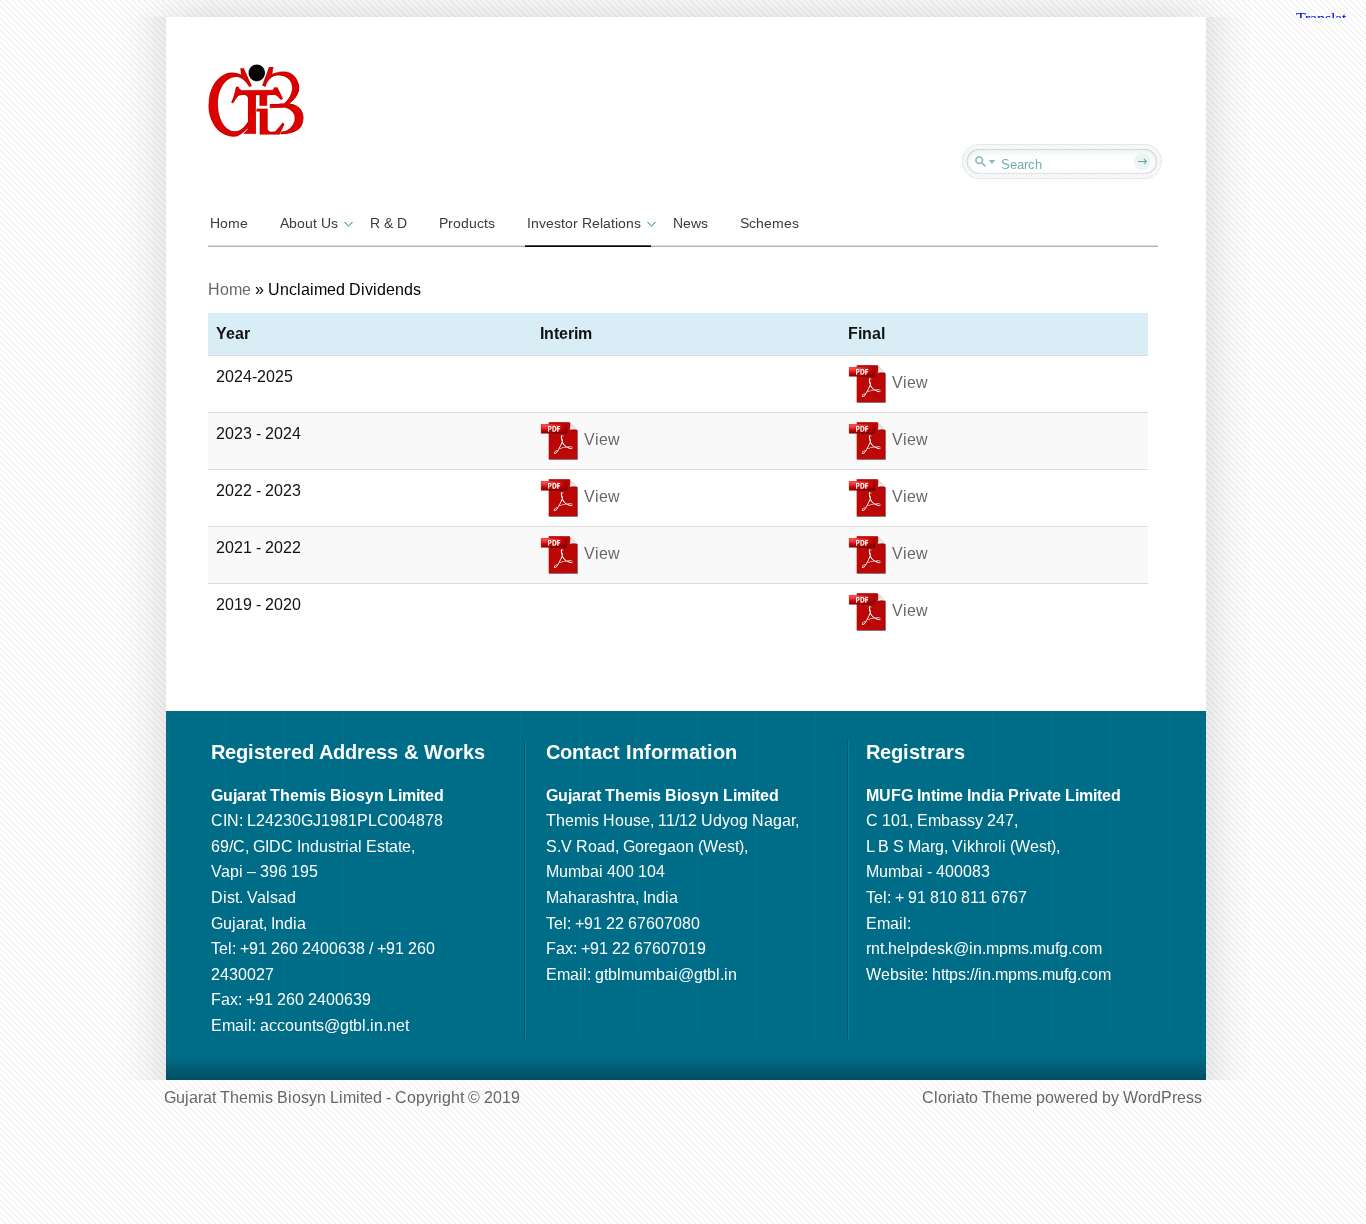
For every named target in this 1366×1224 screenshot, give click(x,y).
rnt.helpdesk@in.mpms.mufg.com (984, 948)
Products (467, 223)
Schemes (769, 223)
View (908, 382)
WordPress (1162, 1097)
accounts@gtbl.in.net (334, 1025)
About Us (309, 223)
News (690, 223)
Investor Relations (584, 223)
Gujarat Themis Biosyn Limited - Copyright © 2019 (342, 1097)
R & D (388, 223)
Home (229, 223)
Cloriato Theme (977, 1097)
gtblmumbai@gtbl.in (666, 974)
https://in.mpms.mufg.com (1021, 974)
